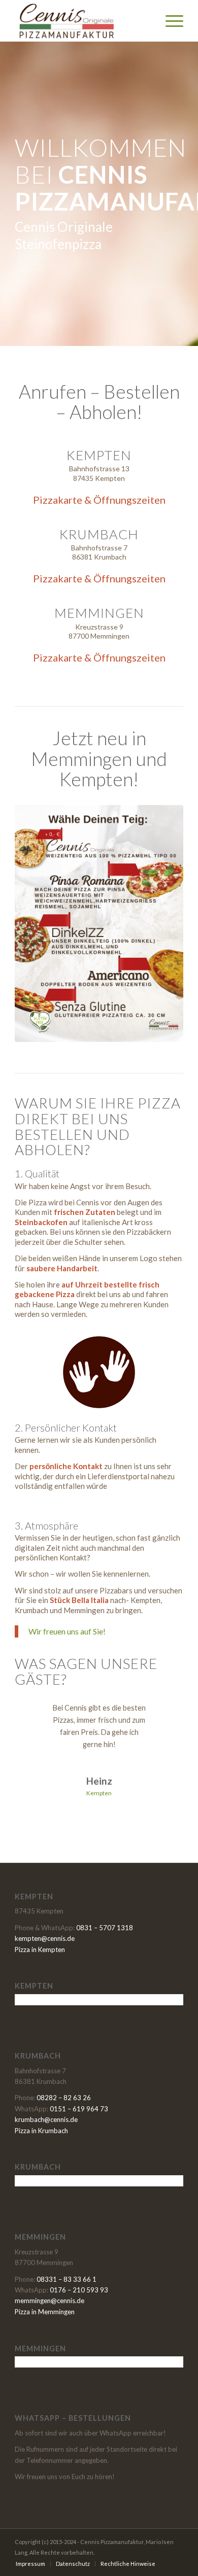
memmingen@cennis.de (49, 2301)
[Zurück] (38, 1717)
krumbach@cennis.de (46, 2119)
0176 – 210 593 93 (79, 2290)
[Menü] (169, 21)
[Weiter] (160, 1717)
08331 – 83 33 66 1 (67, 2279)
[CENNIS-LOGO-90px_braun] (82, 21)
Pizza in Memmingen (45, 2312)
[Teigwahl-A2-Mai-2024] (99, 924)
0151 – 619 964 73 (79, 2109)
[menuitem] (169, 21)
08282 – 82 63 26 (64, 2098)
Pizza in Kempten (40, 1950)
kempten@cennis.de (45, 1938)
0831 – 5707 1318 (105, 1928)
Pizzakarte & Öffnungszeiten (99, 500)
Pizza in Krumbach (41, 2131)
